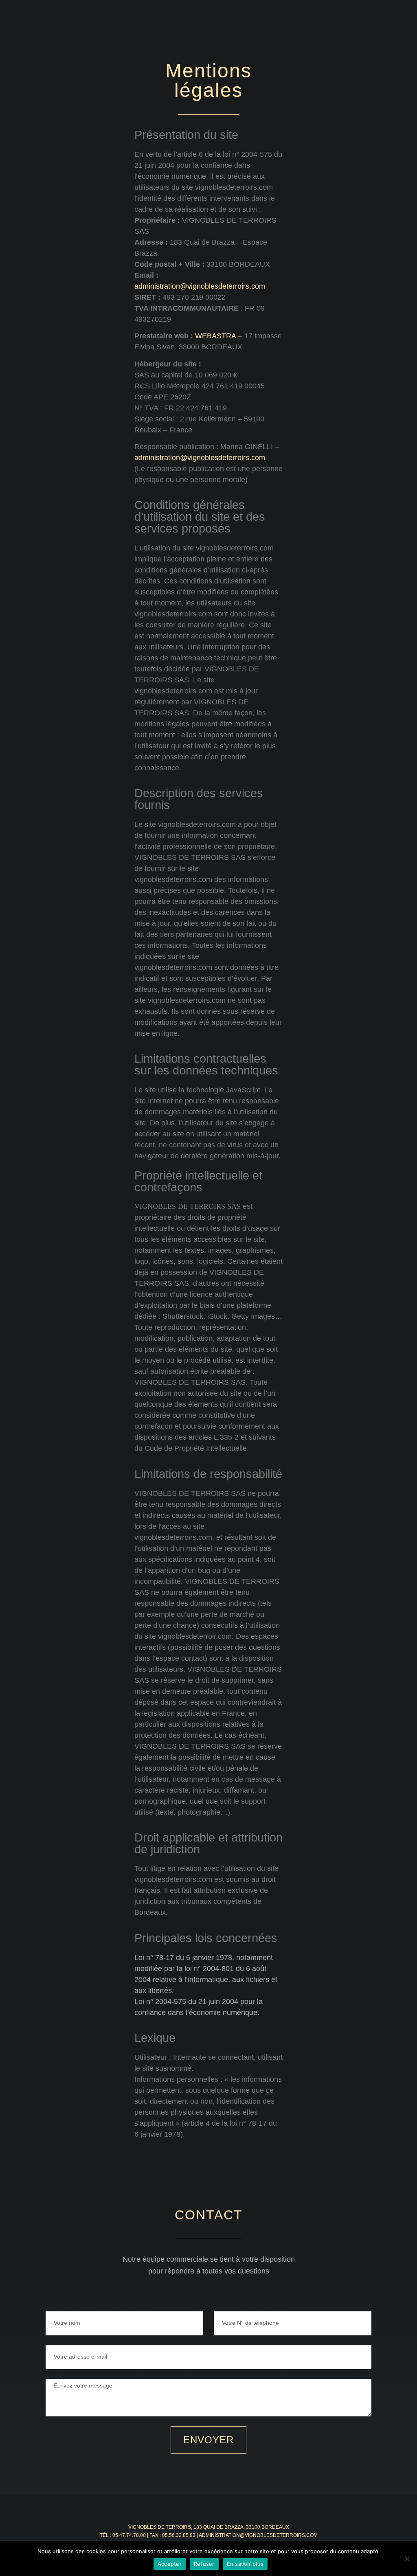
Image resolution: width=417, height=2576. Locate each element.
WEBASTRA (216, 336)
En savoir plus (245, 2564)
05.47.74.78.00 (129, 2535)
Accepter (170, 2564)
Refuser (204, 2564)
